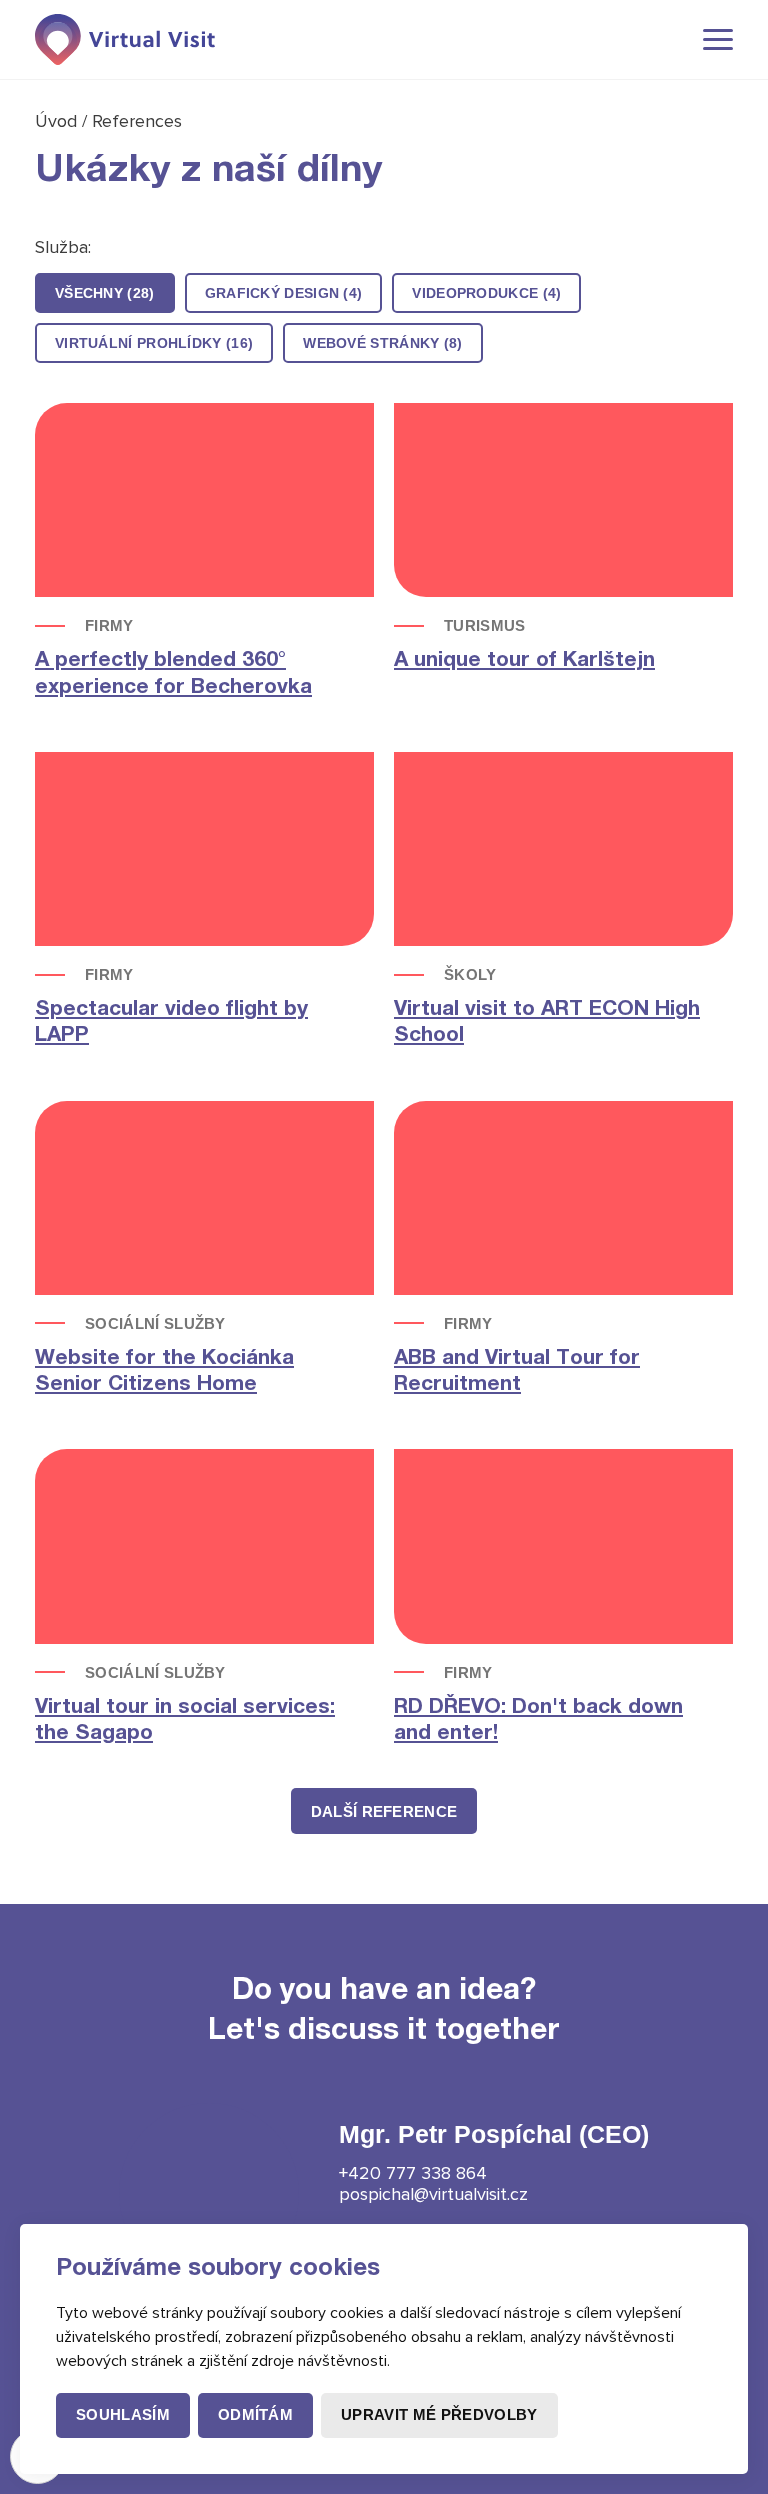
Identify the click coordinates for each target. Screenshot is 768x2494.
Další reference (384, 1811)
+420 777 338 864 (413, 2173)
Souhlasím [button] (123, 2414)
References (137, 121)
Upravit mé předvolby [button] (439, 2414)
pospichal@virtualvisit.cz (433, 2194)
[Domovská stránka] (125, 40)
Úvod (58, 121)
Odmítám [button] (255, 2414)
